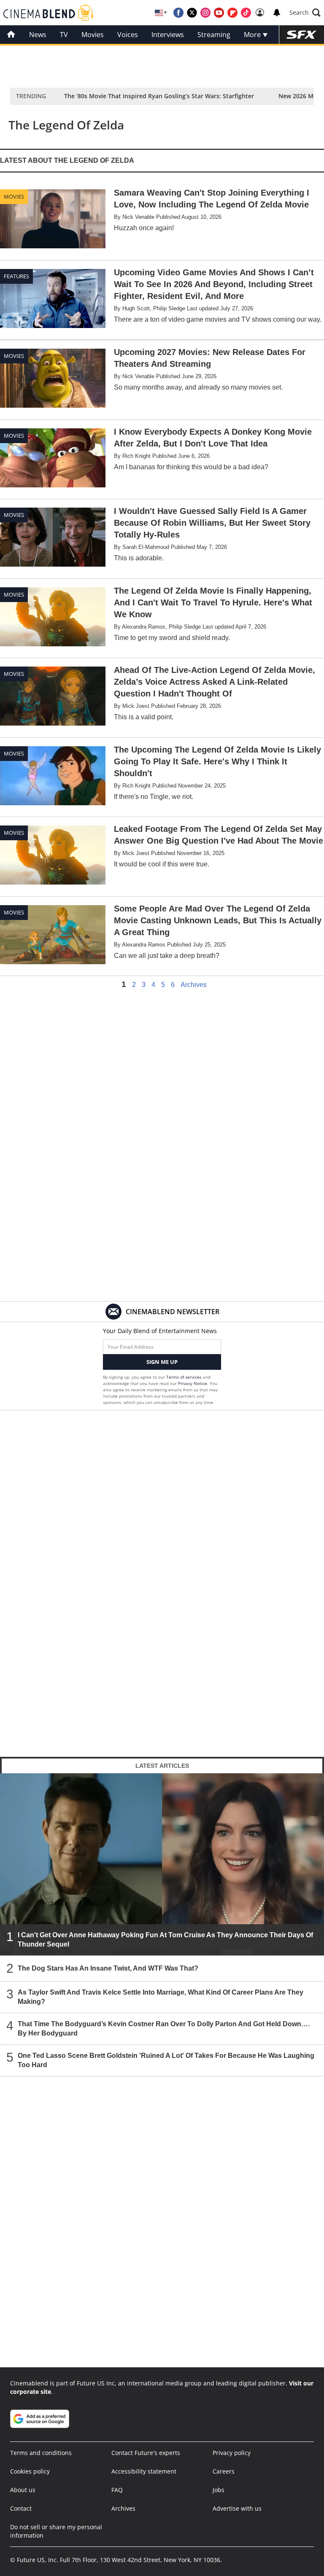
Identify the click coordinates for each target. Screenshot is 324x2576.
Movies (93, 35)
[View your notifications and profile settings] (277, 13)
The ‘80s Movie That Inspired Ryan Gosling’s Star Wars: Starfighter (159, 96)
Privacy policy (232, 2453)
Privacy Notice (193, 1383)
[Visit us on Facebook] (178, 13)
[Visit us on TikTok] (246, 13)
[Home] (11, 35)
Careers (224, 2471)
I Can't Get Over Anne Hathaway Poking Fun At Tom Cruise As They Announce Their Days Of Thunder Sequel (165, 1940)
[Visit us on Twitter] (192, 13)
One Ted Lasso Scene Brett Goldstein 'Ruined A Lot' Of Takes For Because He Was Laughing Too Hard (166, 2060)
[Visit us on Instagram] (205, 13)
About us (23, 2490)
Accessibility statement (144, 2471)
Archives (194, 985)
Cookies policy (30, 2471)
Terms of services (185, 1377)
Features (16, 276)
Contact (21, 2508)
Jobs (219, 2490)
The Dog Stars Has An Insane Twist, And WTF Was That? (108, 1968)
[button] (305, 13)
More (253, 35)
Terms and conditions (41, 2453)
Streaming (214, 35)
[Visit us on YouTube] (219, 13)
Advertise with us (237, 2508)
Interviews (168, 35)
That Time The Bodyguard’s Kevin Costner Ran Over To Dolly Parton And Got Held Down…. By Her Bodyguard (164, 2029)
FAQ (117, 2490)
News (38, 35)
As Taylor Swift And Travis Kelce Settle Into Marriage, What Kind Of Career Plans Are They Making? (161, 1997)
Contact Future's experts (146, 2453)
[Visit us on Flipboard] (232, 13)
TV (64, 35)
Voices (128, 35)
